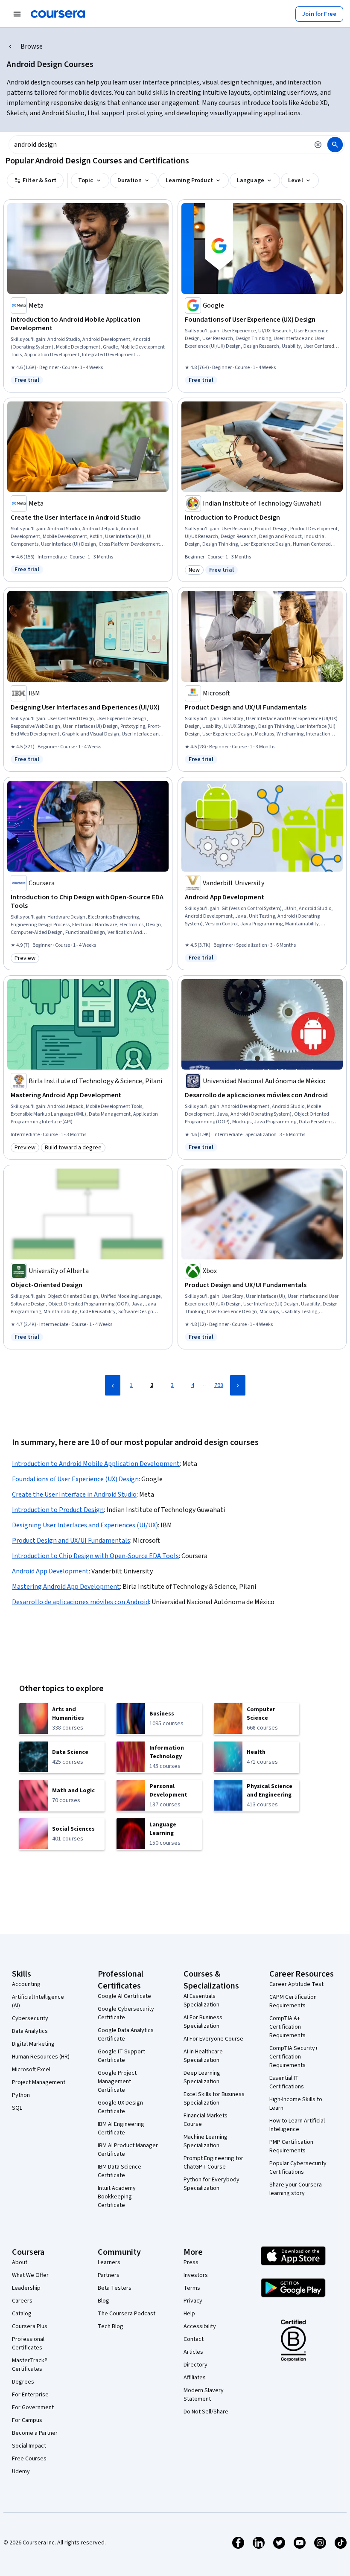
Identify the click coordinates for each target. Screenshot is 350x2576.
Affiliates (195, 2378)
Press (191, 2262)
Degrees (23, 2382)
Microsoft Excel (31, 2070)
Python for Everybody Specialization (211, 2184)
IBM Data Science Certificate (120, 2171)
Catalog (22, 2314)
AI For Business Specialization (203, 2022)
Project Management (39, 2082)
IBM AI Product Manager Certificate (128, 2150)
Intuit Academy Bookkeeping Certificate (117, 2197)
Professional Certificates (28, 2343)
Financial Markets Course (206, 2120)
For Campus (27, 2420)
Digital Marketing (33, 2044)
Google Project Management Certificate (117, 2082)
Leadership (26, 2288)
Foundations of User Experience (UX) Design (75, 1479)
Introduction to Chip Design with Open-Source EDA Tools (95, 1556)
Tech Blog (111, 2326)
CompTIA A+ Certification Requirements (287, 2027)
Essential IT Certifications (287, 2082)
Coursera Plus (30, 2326)
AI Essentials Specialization (201, 2000)
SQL (17, 2108)
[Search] (335, 145)
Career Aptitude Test (296, 1984)
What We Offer (30, 2275)
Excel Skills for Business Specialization (214, 2099)
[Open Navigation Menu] (17, 14)
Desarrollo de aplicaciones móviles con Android (80, 1602)
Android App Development (50, 1571)
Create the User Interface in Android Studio (74, 1494)
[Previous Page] (113, 1385)
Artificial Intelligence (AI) (38, 2001)
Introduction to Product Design (58, 1510)
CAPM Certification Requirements (293, 2001)
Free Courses (29, 2459)
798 (219, 1385)
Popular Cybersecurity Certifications (298, 2168)
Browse (32, 47)
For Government (33, 2407)
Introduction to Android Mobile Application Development (96, 1464)
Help (189, 2314)
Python (21, 2095)
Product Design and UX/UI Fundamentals (71, 1541)
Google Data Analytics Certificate (126, 2035)
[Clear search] (318, 145)
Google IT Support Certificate (121, 2056)
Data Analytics (30, 2031)
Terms (192, 2288)
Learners (109, 2262)
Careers (22, 2301)
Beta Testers (115, 2288)
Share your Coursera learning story (296, 2189)
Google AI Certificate (124, 1996)
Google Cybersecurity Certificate (126, 2013)
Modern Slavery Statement (204, 2395)
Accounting (26, 1984)
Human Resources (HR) (41, 2057)
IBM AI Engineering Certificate (121, 2128)
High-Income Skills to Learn (296, 2104)
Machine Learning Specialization (206, 2141)
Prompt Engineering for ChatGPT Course (213, 2163)
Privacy (193, 2301)
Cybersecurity (30, 2018)
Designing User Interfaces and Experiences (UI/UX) (85, 1525)
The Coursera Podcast (127, 2314)
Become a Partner (35, 2433)
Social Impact (29, 2446)
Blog (104, 2301)
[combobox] (159, 145)
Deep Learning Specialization (202, 2077)
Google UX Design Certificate (120, 2107)
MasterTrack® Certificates (30, 2365)
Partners (109, 2275)
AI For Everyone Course (213, 2039)
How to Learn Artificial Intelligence (297, 2125)
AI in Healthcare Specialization (203, 2056)
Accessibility (200, 2326)
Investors (196, 2275)
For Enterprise (30, 2395)
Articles (193, 2352)
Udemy (21, 2471)
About (20, 2262)
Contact (194, 2339)
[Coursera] (58, 14)
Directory (195, 2365)
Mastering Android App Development (66, 1587)
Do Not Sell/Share (206, 2412)
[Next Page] (238, 1385)
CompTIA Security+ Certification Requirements (294, 2057)
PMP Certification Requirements (291, 2146)
